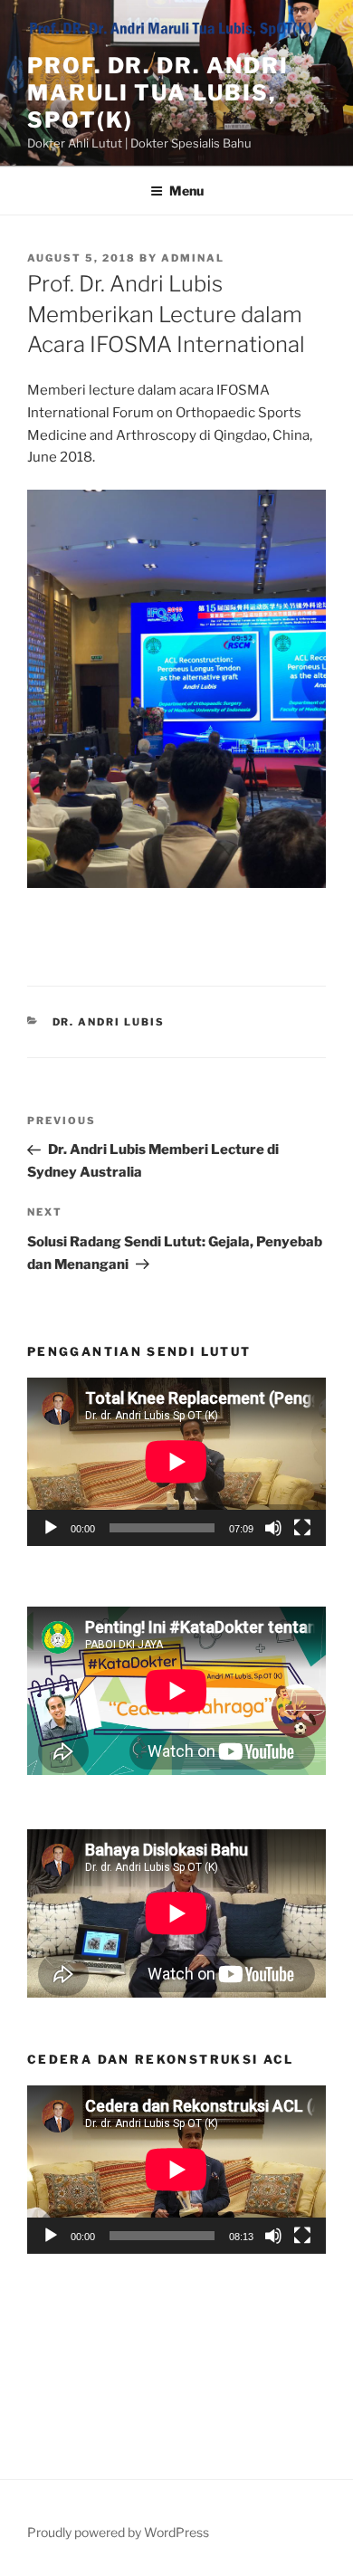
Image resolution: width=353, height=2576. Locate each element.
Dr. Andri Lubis (109, 1022)
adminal (193, 258)
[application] (176, 1462)
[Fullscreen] (302, 1528)
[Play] (51, 1528)
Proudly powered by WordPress (118, 2532)
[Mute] (273, 1528)
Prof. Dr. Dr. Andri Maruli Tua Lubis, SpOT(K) (157, 93)
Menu (186, 191)
